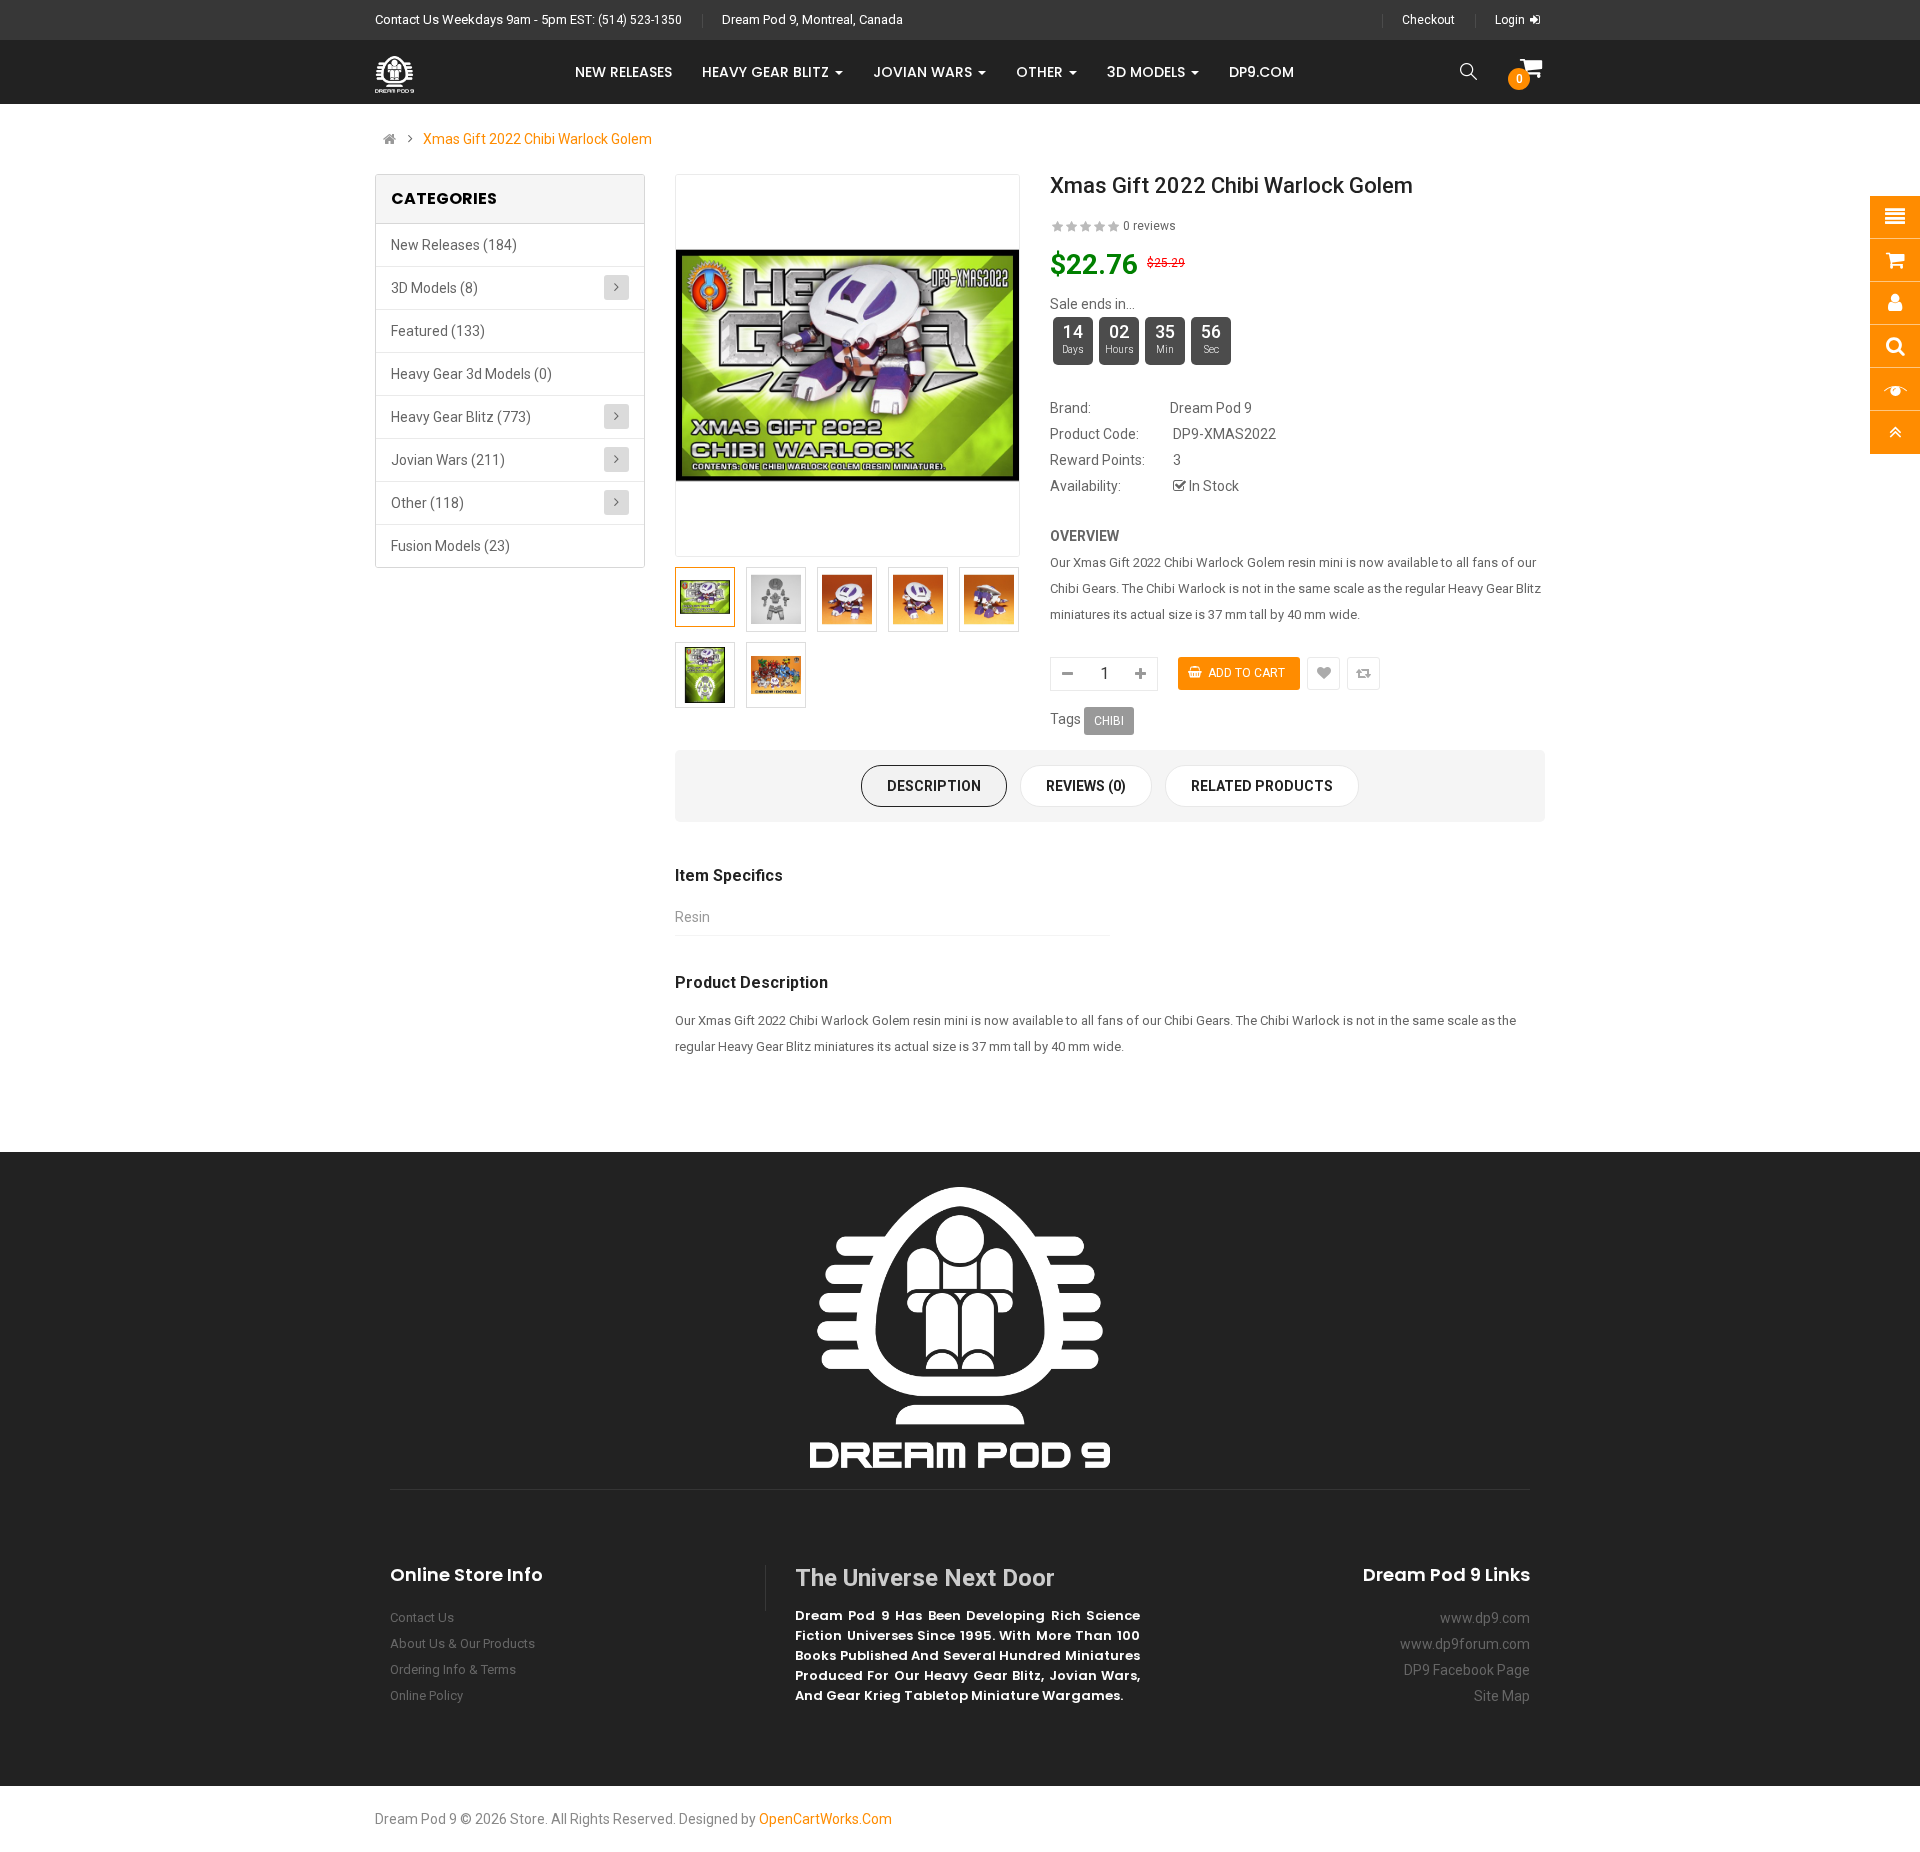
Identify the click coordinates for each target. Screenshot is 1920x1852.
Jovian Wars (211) (448, 460)
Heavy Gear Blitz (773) (461, 417)
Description (934, 786)
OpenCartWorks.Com (825, 1819)
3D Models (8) (434, 288)
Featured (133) (438, 331)
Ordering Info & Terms (453, 1669)
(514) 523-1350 (640, 20)
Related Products (1262, 786)
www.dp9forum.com (1465, 1644)
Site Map (1502, 1696)
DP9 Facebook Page (1467, 1670)
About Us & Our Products (462, 1643)
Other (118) (427, 503)
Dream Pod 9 (1211, 408)
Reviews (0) (1086, 786)
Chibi (1109, 721)
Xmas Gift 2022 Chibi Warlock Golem (537, 139)
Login (1510, 20)
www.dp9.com (1485, 1618)
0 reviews (1149, 226)
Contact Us (422, 1617)
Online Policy (426, 1695)
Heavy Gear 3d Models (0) (471, 374)
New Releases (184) (454, 245)
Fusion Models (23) (450, 546)
